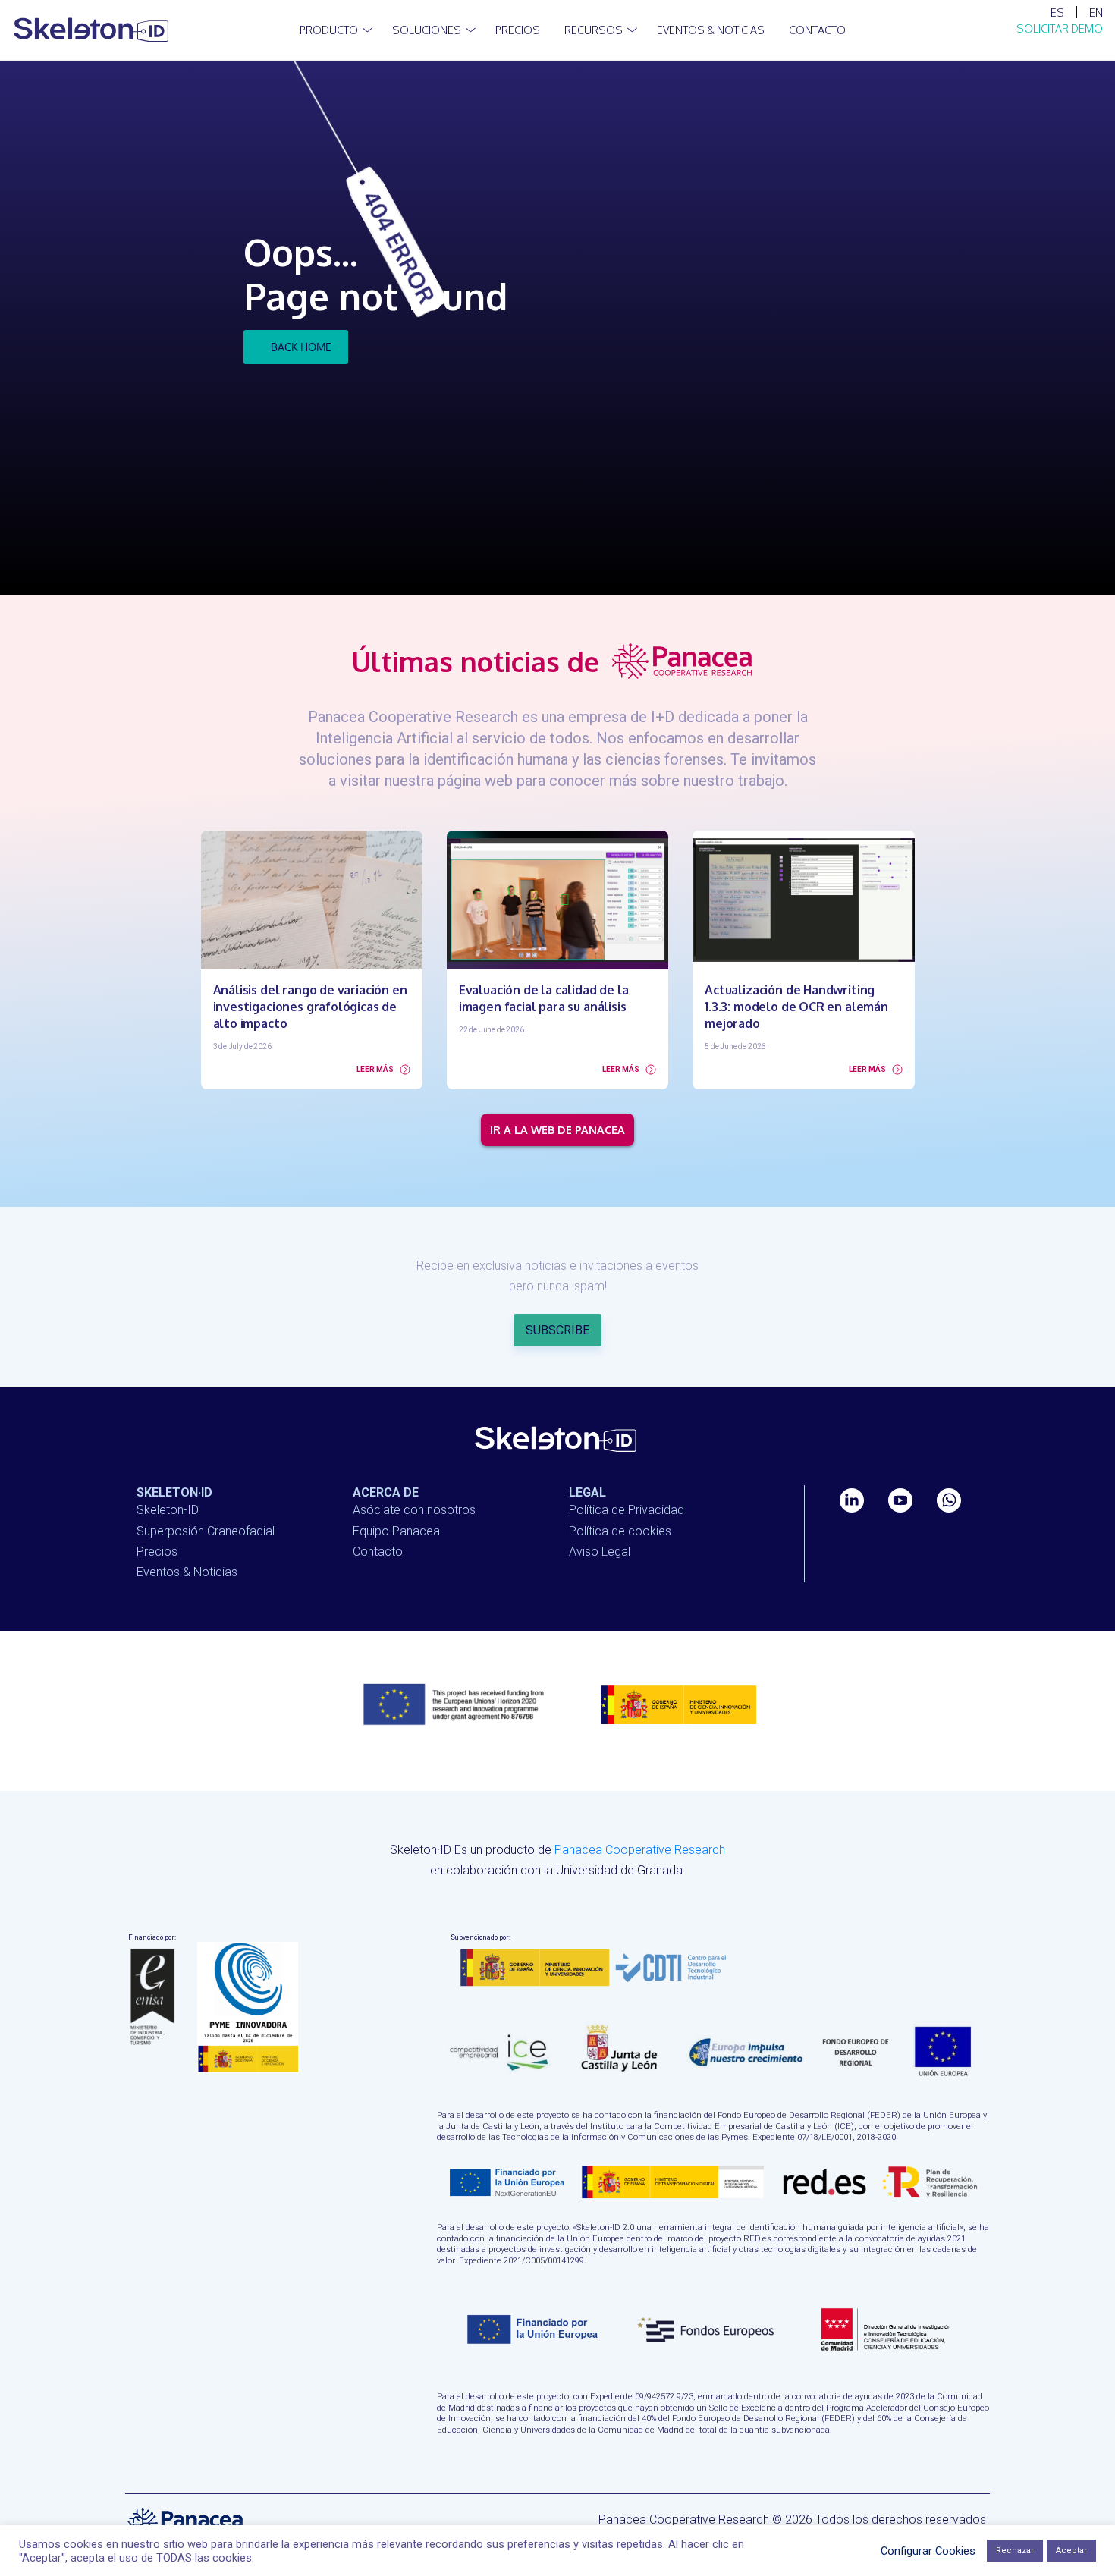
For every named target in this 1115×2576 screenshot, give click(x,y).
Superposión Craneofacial (206, 1531)
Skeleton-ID (168, 1510)
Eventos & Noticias (711, 30)
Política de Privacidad (627, 1510)
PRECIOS (518, 30)
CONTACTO (817, 30)
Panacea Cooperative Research (640, 1850)
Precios (157, 1552)
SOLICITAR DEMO (1060, 28)
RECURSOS (594, 30)
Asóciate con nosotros (414, 1510)
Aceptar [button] (1071, 2551)
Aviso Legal (600, 1552)
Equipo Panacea (396, 1531)
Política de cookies (620, 1531)
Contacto (378, 1552)
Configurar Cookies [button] (928, 2551)
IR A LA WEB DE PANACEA (557, 1129)
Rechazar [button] (1015, 2551)
